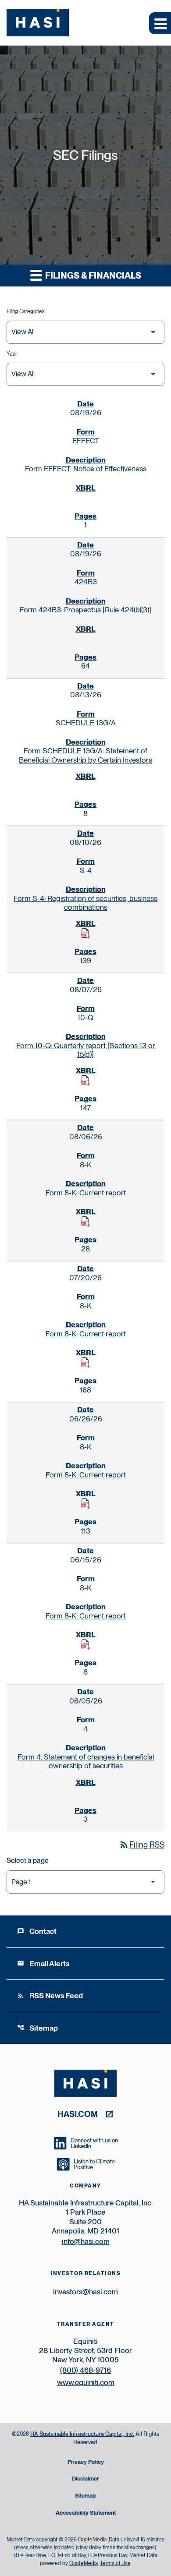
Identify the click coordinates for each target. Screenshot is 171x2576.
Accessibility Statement (86, 2513)
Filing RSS (142, 1845)
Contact (37, 1931)
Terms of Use (115, 2563)
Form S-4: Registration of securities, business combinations (85, 903)
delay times (102, 2548)
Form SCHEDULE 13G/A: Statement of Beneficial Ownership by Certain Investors (85, 755)
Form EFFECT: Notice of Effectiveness (86, 469)
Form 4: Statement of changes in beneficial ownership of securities (86, 1761)
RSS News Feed (50, 1996)
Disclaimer (85, 2479)
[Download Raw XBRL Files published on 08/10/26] (85, 933)
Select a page (28, 1860)
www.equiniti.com (86, 2382)
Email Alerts (43, 1964)
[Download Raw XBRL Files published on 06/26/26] (85, 1504)
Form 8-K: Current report (86, 1193)
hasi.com (78, 2114)
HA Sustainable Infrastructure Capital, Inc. (82, 2434)
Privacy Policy (86, 2462)
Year (12, 354)
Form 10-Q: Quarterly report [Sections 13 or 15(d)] (86, 1050)
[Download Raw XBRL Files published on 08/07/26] (85, 1081)
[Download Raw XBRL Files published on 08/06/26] (85, 1222)
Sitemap (37, 2028)
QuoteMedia (92, 2540)
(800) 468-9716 (85, 2370)
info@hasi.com (86, 2241)
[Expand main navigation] (160, 23)
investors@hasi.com (85, 2292)
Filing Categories (26, 311)
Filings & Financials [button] (92, 276)
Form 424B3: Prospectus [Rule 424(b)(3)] (85, 610)
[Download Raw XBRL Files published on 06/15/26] (85, 1645)
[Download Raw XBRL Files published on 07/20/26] (85, 1363)
